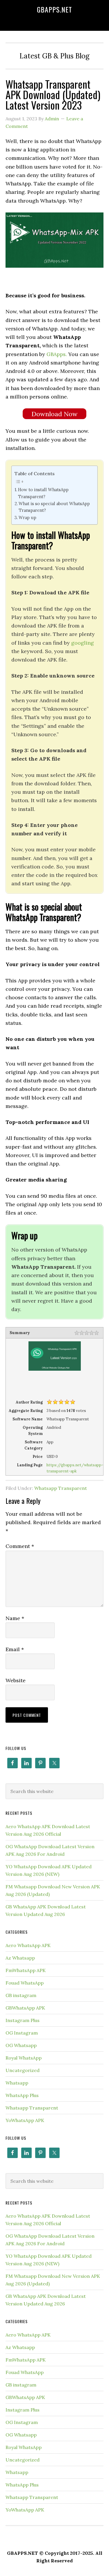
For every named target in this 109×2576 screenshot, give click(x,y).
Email (15, 1649)
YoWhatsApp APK (25, 2120)
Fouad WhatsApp (25, 1983)
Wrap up (27, 517)
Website (16, 1680)
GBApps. (57, 354)
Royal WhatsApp (24, 2058)
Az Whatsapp (20, 1958)
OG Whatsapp (21, 2045)
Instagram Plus (23, 2020)
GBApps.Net (54, 9)
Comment (20, 1546)
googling (83, 643)
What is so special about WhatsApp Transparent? (54, 507)
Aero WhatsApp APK (28, 1945)
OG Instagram (22, 2033)
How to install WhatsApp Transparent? (43, 493)
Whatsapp (17, 2083)
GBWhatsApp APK (25, 2008)
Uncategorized (23, 2070)
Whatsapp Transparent (61, 1488)
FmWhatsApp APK (26, 1970)
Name (15, 1618)
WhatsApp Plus (22, 2095)
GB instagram (21, 1995)
